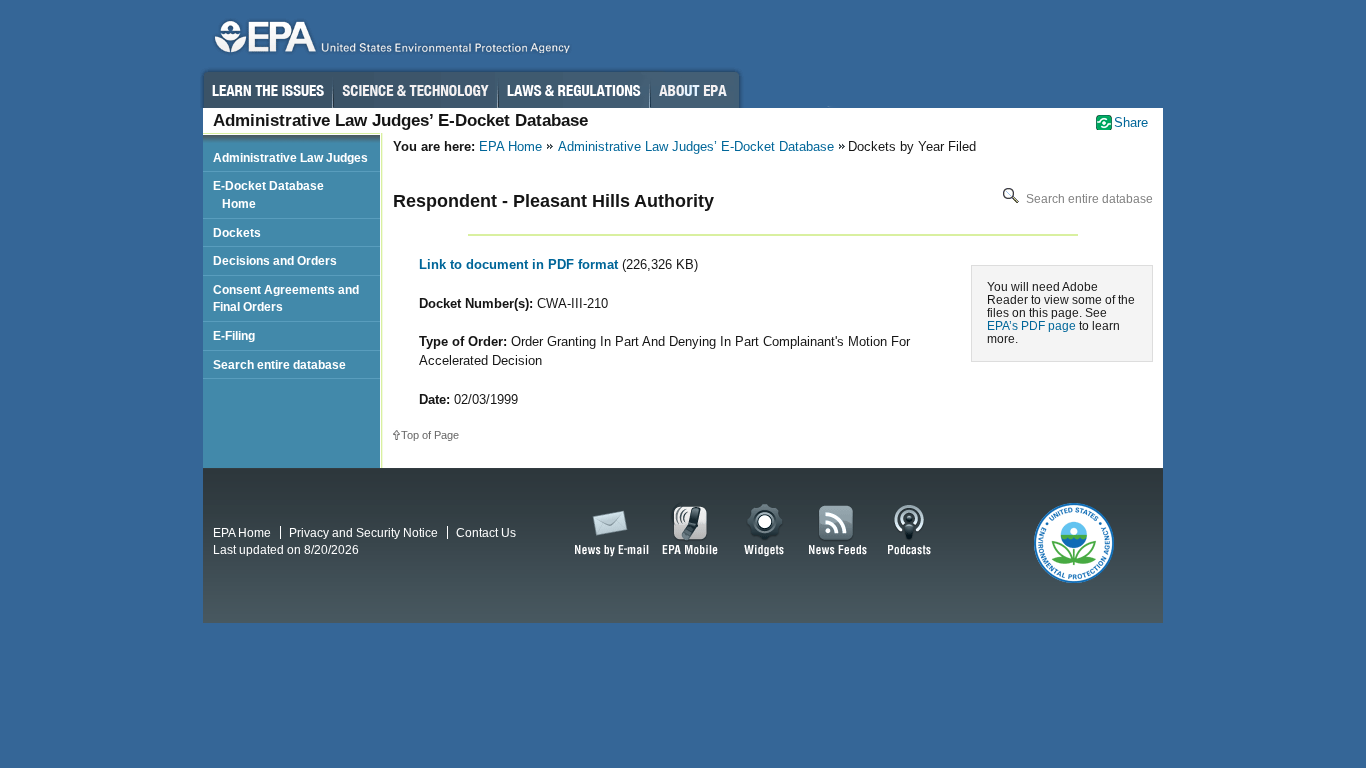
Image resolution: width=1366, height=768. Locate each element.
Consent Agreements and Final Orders (286, 298)
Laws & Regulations (573, 90)
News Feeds (838, 531)
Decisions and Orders (275, 260)
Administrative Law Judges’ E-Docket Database (696, 146)
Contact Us (486, 532)
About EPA (694, 90)
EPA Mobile (690, 531)
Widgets (765, 531)
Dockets (237, 232)
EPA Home (510, 146)
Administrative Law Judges (290, 157)
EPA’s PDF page (1031, 325)
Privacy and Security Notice (363, 532)
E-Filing (234, 335)
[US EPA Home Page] (389, 41)
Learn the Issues (267, 90)
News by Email (608, 531)
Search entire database (1088, 199)
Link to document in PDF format (520, 264)
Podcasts (909, 531)
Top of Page (430, 435)
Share (1131, 122)
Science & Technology (415, 90)
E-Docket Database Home (268, 194)
